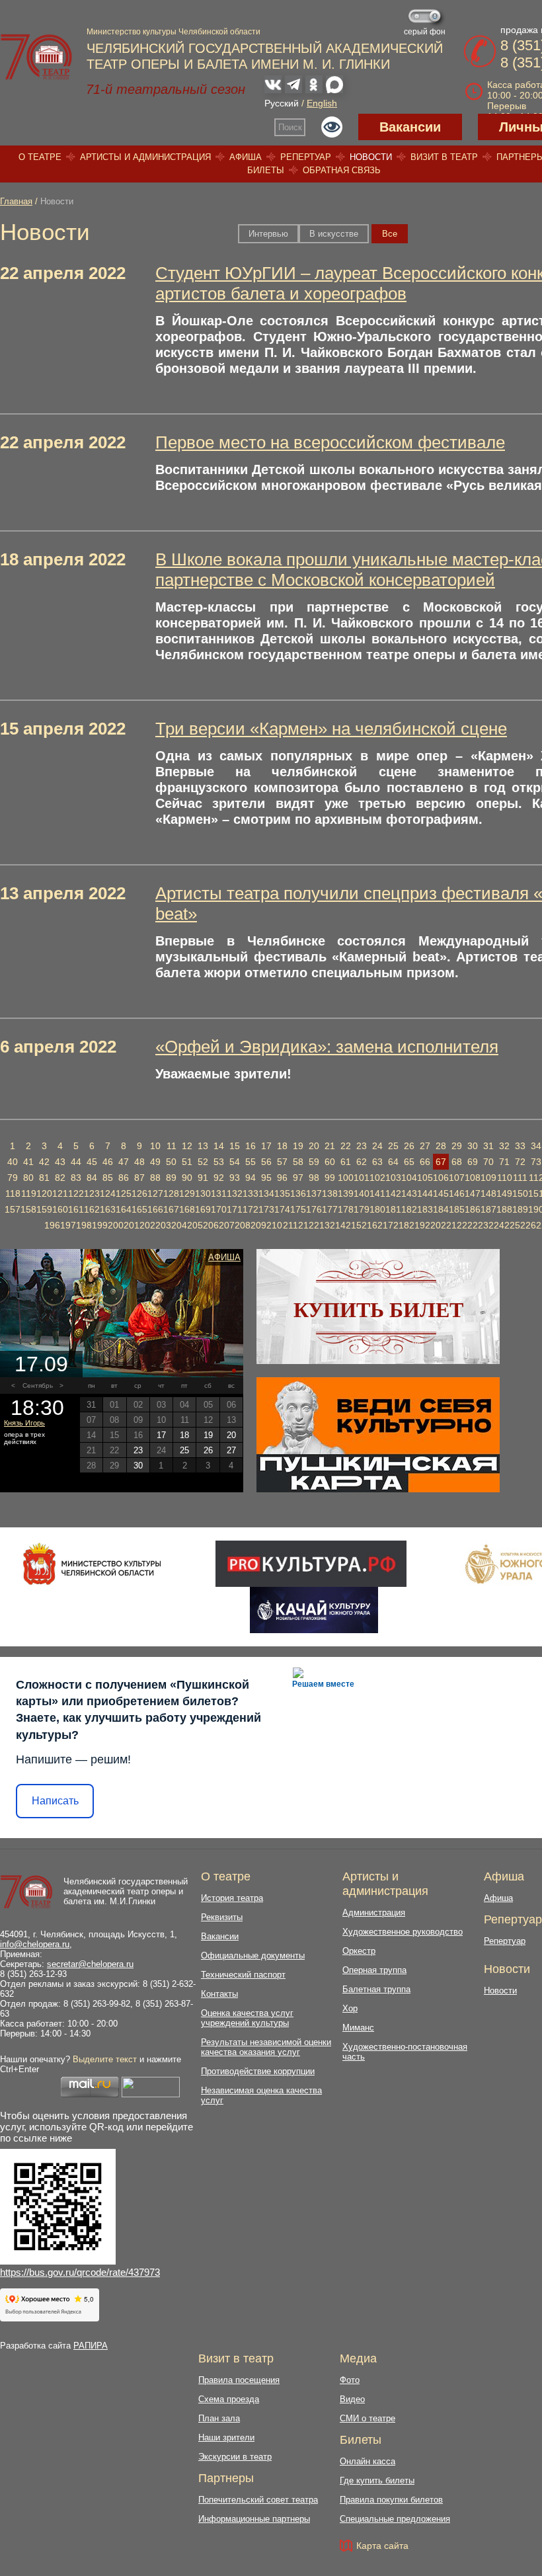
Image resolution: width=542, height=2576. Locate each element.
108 (473, 1178)
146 (457, 1193)
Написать (55, 1801)
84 (92, 1178)
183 (425, 1209)
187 (488, 1209)
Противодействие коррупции (258, 2071)
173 (266, 1209)
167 (171, 1209)
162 (92, 1209)
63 (377, 1162)
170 (219, 1209)
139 (346, 1193)
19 (298, 1146)
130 (203, 1193)
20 (314, 1146)
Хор (350, 2008)
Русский (282, 103)
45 (92, 1162)
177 (330, 1209)
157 (13, 1209)
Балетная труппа (376, 1989)
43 (60, 1162)
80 (28, 1178)
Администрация (374, 1912)
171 (235, 1209)
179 (362, 1209)
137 (314, 1193)
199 (100, 1225)
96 (282, 1178)
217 (385, 1225)
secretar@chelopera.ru (90, 1964)
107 (457, 1178)
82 (60, 1178)
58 (298, 1162)
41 (28, 1162)
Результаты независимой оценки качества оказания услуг (266, 2047)
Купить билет (378, 1310)
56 (266, 1162)
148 (488, 1193)
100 (346, 1178)
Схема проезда (229, 2399)
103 (393, 1178)
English (322, 103)
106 (441, 1178)
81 (44, 1178)
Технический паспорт (243, 1975)
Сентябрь (38, 1386)
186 (473, 1209)
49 (155, 1162)
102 (377, 1178)
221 (449, 1225)
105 (425, 1178)
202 (147, 1225)
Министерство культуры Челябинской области (174, 32)
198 (84, 1225)
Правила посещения (239, 2380)
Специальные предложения (395, 2519)
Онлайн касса (368, 2461)
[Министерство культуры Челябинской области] (92, 1564)
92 (219, 1178)
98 (314, 1178)
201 (132, 1225)
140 (362, 1193)
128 (171, 1193)
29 (457, 1146)
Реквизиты (222, 1917)
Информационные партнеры (254, 2519)
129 (187, 1193)
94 (251, 1178)
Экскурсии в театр (235, 2457)
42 (44, 1162)
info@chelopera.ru (35, 1944)
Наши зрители (226, 2437)
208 (243, 1225)
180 (377, 1209)
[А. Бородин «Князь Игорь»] (122, 1313)
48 (139, 1162)
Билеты (266, 170)
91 (203, 1178)
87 (139, 1178)
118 (13, 1193)
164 (124, 1209)
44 (76, 1162)
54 (235, 1162)
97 (298, 1178)
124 (108, 1193)
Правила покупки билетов (391, 2500)
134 (266, 1193)
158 (28, 1209)
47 (124, 1162)
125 (124, 1193)
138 (330, 1193)
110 (505, 1178)
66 (425, 1162)
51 (187, 1162)
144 (425, 1193)
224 (496, 1225)
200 (116, 1225)
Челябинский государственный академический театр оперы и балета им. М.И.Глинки (126, 1891)
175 (298, 1209)
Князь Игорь (24, 1423)
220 (433, 1225)
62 (362, 1162)
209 (258, 1225)
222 (465, 1225)
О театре (40, 157)
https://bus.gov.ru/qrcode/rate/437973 (80, 2272)
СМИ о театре (368, 2418)
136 (298, 1193)
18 (282, 1146)
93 (235, 1178)
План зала (219, 2418)
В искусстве (334, 234)
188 (504, 1209)
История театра (232, 1898)
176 (314, 1209)
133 (251, 1193)
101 (362, 1178)
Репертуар (306, 157)
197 (68, 1225)
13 (203, 1146)
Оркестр (359, 1951)
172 (251, 1209)
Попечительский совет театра (258, 2500)
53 (219, 1162)
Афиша (246, 157)
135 (282, 1193)
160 (60, 1209)
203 (163, 1225)
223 (481, 1225)
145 (441, 1193)
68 (457, 1162)
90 (187, 1178)
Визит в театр (444, 157)
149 (504, 1193)
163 (108, 1209)
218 (401, 1225)
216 (369, 1225)
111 (520, 1178)
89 (171, 1178)
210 (274, 1225)
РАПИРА (91, 2346)
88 (155, 1178)
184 (441, 1209)
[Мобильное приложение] (314, 1610)
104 (409, 1178)
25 (393, 1146)
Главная (16, 201)
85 (108, 1178)
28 (441, 1146)
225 (512, 1225)
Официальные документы (253, 1955)
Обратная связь (342, 170)
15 (235, 1146)
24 (377, 1146)
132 (235, 1193)
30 (473, 1146)
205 (195, 1225)
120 (44, 1193)
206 (211, 1225)
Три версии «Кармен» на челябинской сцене (331, 729)
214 (338, 1225)
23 (362, 1146)
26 (409, 1146)
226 (528, 1225)
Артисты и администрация (145, 157)
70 (488, 1162)
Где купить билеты (377, 2480)
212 (306, 1225)
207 (227, 1225)
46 (108, 1162)
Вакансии (410, 127)
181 (393, 1209)
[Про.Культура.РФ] (311, 1564)
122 (76, 1193)
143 (409, 1193)
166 (155, 1209)
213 (322, 1225)
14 (219, 1146)
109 (488, 1178)
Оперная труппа (374, 1970)
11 (172, 1146)
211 (290, 1225)
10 (155, 1146)
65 (409, 1162)
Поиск (290, 127)
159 (44, 1209)
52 (203, 1162)
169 (203, 1209)
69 (473, 1162)
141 (377, 1193)
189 (520, 1209)
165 (139, 1209)
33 (520, 1146)
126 (139, 1193)
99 (330, 1178)
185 (457, 1209)
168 (187, 1209)
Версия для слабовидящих (332, 127)
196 (52, 1225)
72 (520, 1162)
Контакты (219, 1994)
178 (346, 1209)
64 (393, 1162)
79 (13, 1178)
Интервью (268, 234)
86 (124, 1178)
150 (520, 1193)
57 (282, 1162)
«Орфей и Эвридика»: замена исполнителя (327, 1047)
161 (76, 1209)
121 (60, 1193)
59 (314, 1162)
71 (504, 1162)
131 (219, 1193)
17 (266, 1146)
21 (330, 1146)
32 (504, 1146)
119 (29, 1193)
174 (282, 1209)
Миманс (358, 2028)
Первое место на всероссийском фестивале (330, 442)
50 (171, 1162)
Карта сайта (382, 2546)
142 (393, 1193)
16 (251, 1146)
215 (354, 1225)
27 (425, 1146)
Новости (371, 157)
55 (251, 1162)
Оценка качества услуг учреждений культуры (247, 2018)
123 (92, 1193)
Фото (350, 2380)
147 (473, 1193)
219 (417, 1225)
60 (330, 1162)
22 (346, 1146)
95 (266, 1178)
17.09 (41, 1364)
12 (187, 1146)
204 (179, 1225)
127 (155, 1193)
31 (488, 1146)
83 (76, 1178)
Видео (352, 2399)
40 (13, 1162)
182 (409, 1209)
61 (346, 1162)
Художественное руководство (403, 1932)
